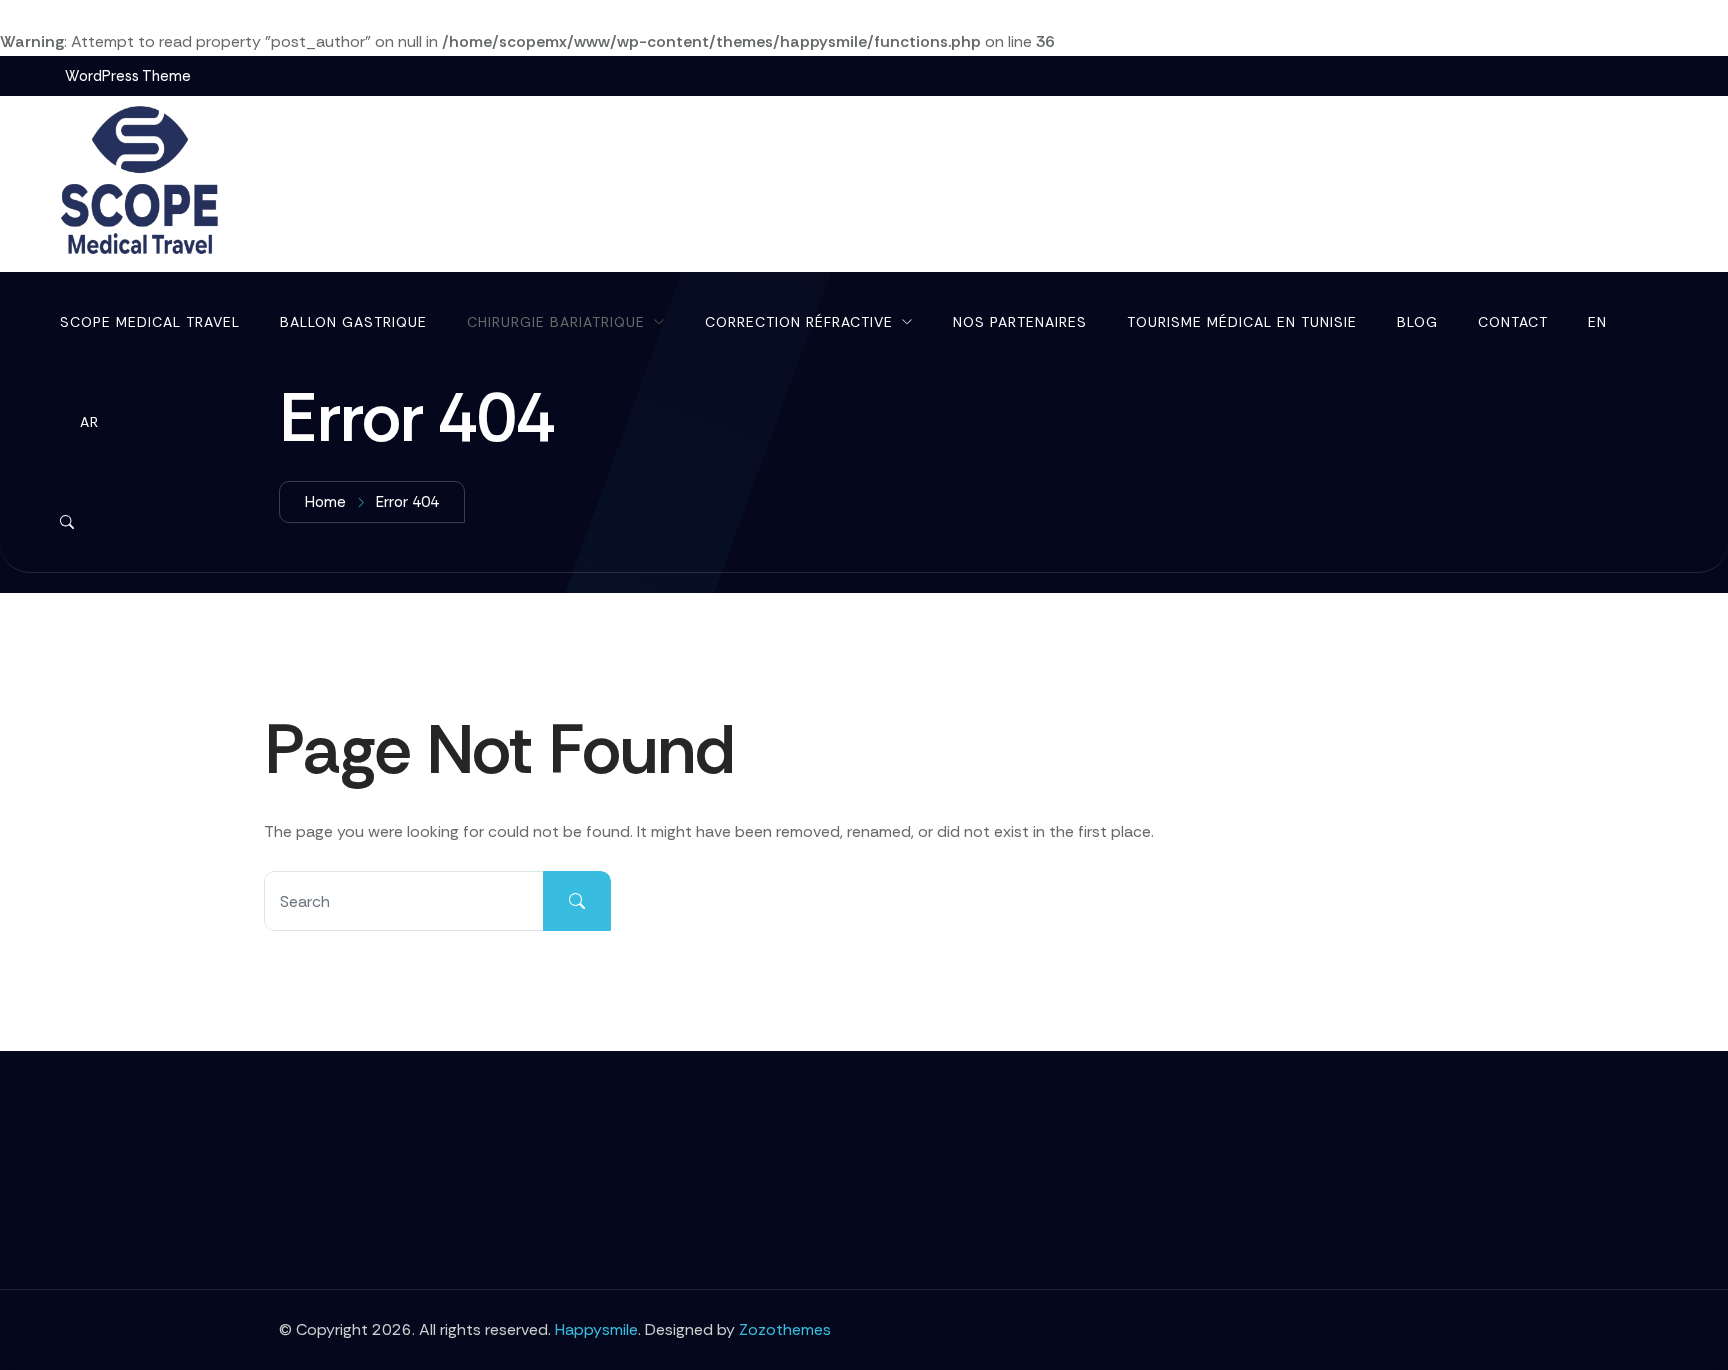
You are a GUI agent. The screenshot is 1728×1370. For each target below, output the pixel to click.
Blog (1417, 322)
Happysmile (596, 1329)
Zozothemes (785, 1329)
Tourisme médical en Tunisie (1242, 322)
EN (1597, 322)
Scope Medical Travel (150, 322)
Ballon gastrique (353, 322)
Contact (1513, 322)
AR (89, 422)
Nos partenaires (1020, 322)
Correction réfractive (799, 322)
